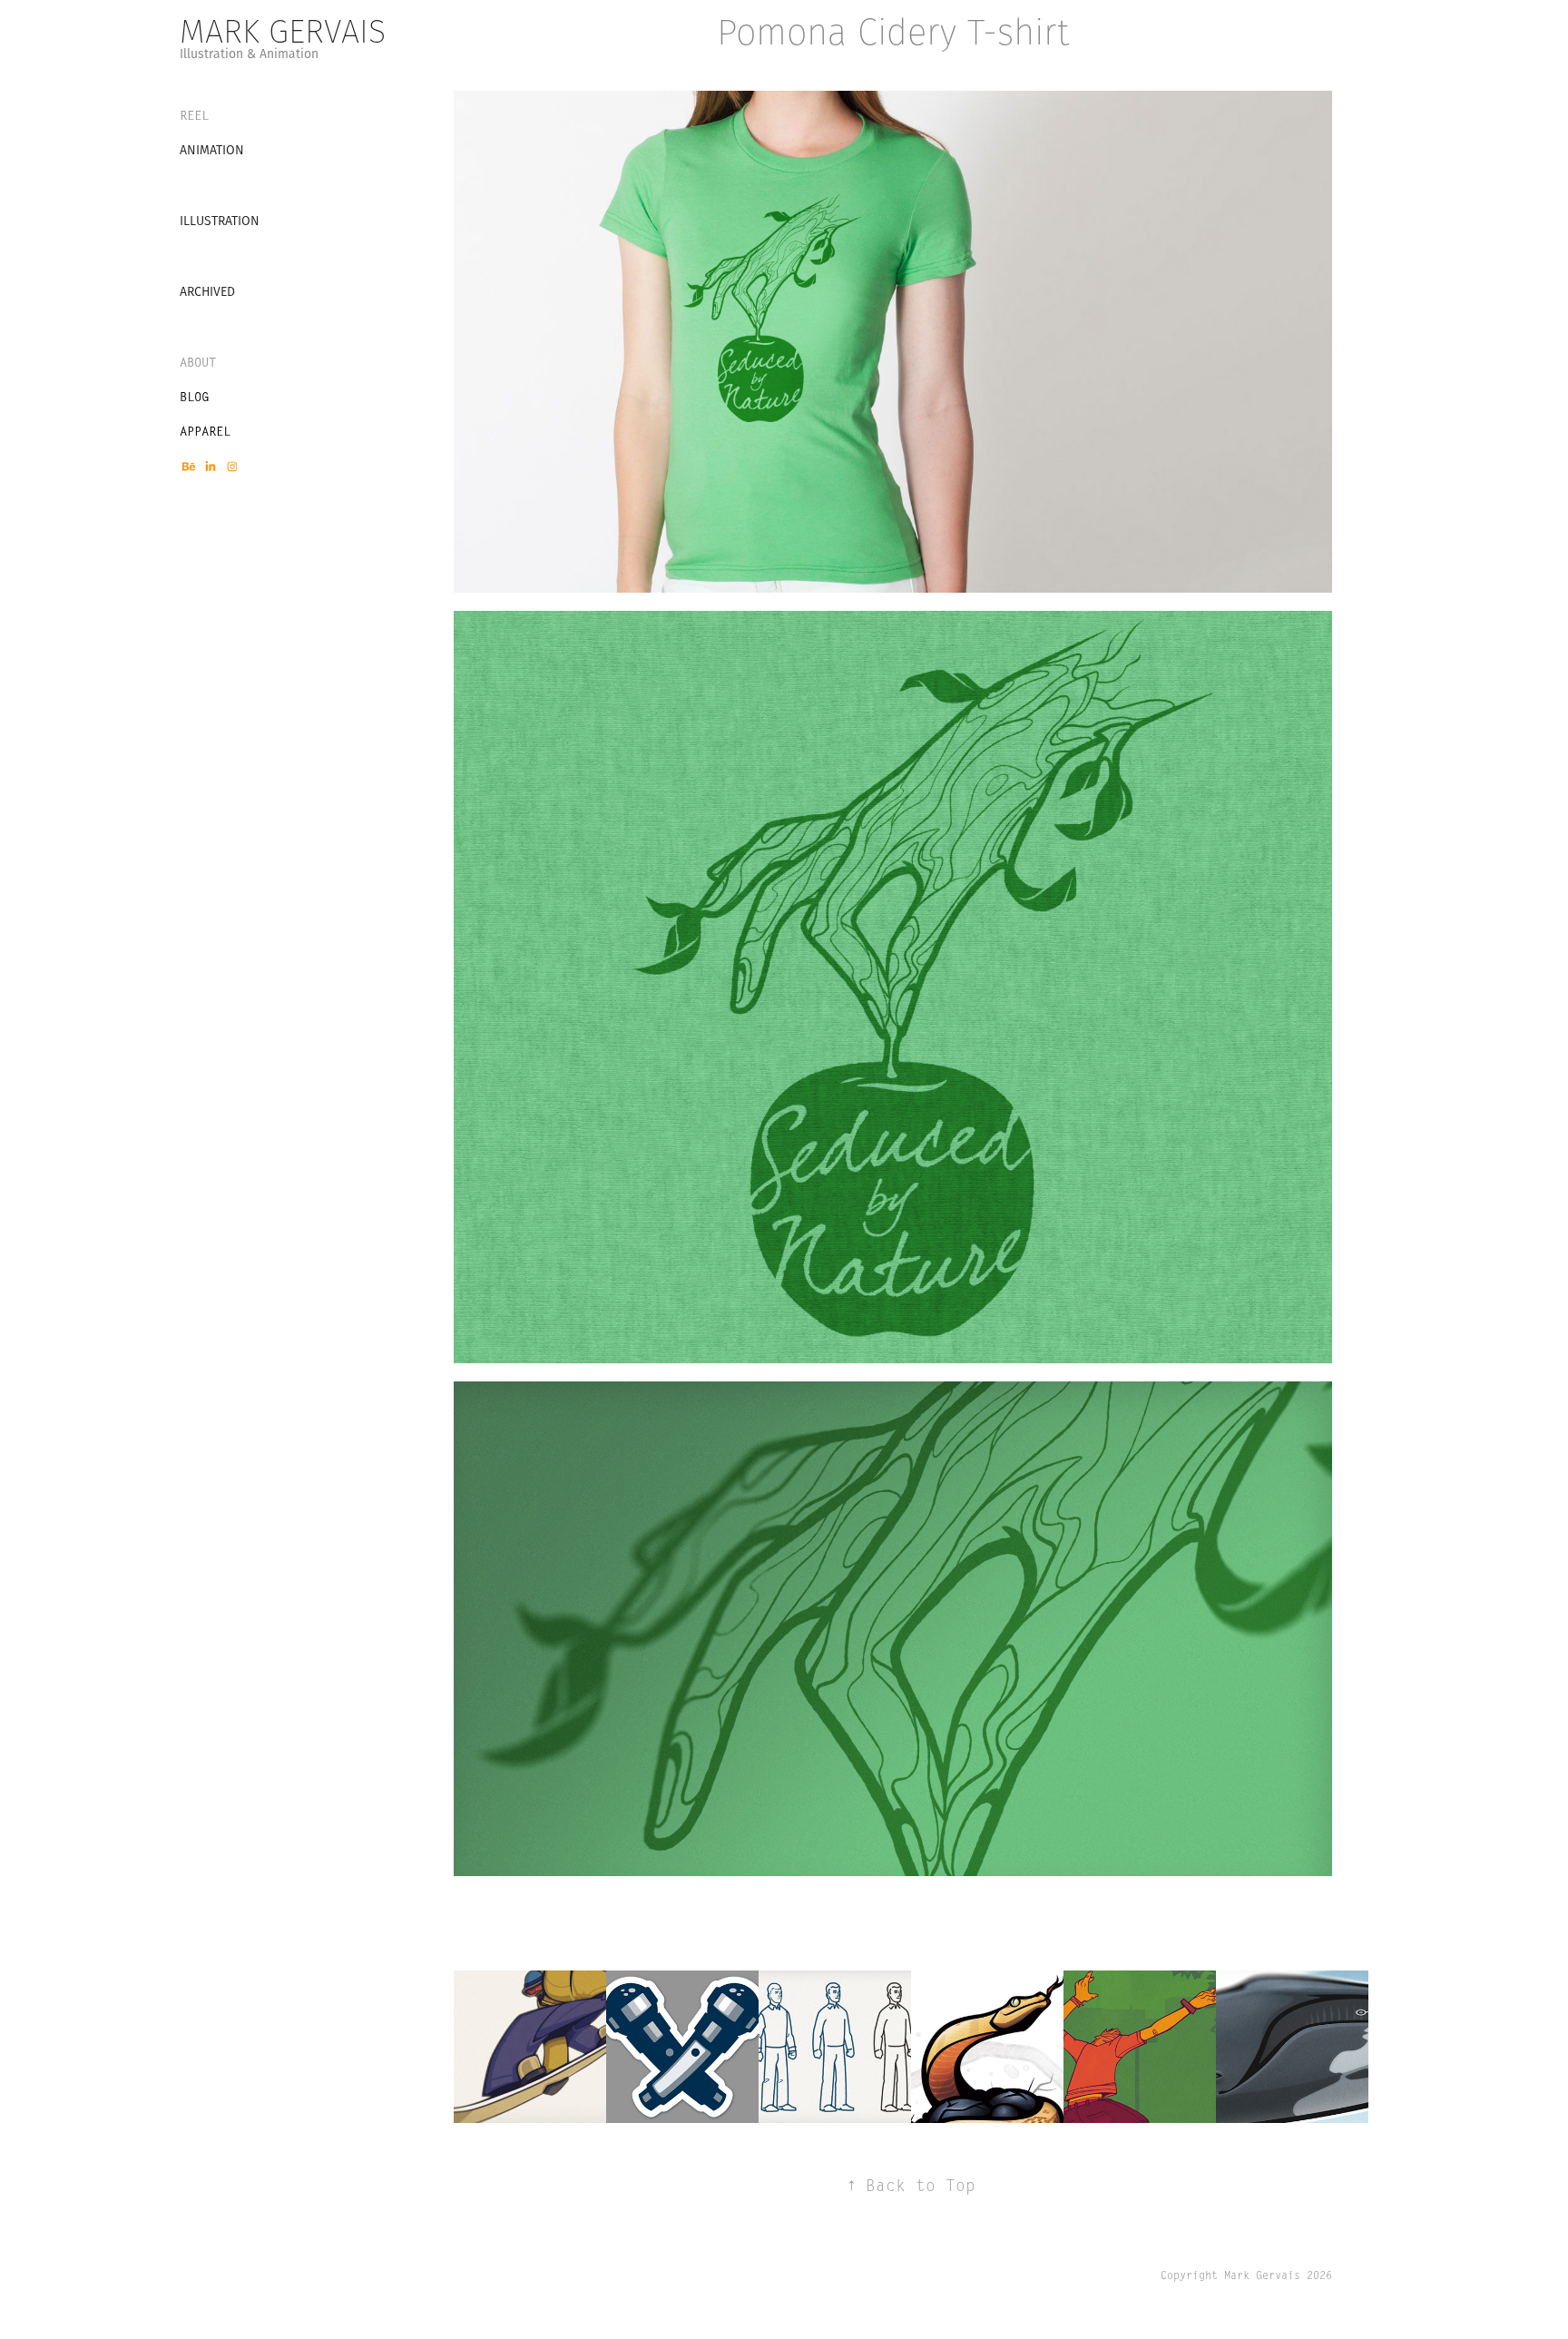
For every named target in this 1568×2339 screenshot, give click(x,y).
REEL (194, 115)
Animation (212, 150)
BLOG (194, 397)
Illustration (220, 221)
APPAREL (205, 431)
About (198, 362)
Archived (207, 291)
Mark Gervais (283, 31)
